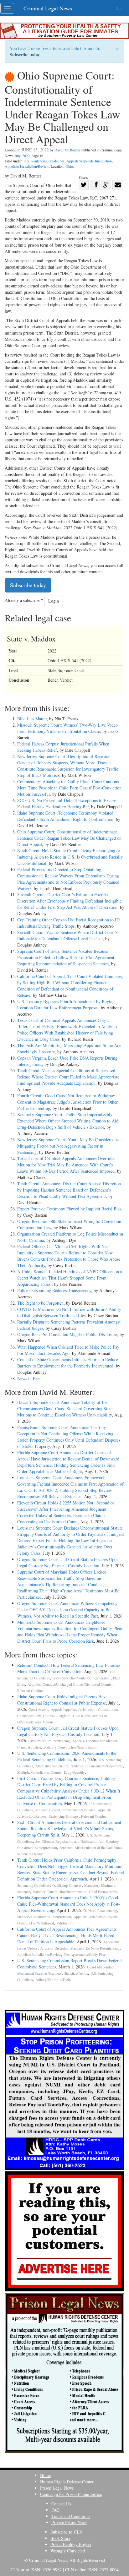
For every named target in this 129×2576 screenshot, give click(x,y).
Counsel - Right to (57, 1716)
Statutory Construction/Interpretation (70, 1747)
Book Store (60, 2538)
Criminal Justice (29, 1747)
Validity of (64, 1923)
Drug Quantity (74, 1772)
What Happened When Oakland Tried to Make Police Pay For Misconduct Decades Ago (68, 1350)
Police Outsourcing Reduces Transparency (54, 1290)
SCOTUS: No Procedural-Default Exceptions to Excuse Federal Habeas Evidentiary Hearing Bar (67, 803)
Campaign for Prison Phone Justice (71, 2494)
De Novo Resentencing (100, 1910)
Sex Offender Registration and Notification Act (69, 1841)
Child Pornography (103, 1892)
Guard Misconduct (101, 1967)
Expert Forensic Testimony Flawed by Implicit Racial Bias (69, 1209)
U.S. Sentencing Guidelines (44, 161)
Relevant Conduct (30, 1691)
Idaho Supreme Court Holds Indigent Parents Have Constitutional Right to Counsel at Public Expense (62, 1700)
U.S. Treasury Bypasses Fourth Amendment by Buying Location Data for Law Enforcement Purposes (66, 1004)
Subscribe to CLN (67, 2532)
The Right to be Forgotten (40, 1303)
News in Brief (30, 1378)
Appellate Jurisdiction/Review (27, 166)
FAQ (55, 2510)
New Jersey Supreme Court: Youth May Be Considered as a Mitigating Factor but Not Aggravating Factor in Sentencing (70, 1146)
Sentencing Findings (64, 1816)
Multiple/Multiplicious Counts (39, 1772)
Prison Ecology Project (71, 2544)
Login (54, 601)
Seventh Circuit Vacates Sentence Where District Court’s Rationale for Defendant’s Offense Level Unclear (67, 935)
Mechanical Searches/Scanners (39, 1973)
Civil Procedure (40, 1741)
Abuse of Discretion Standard (62, 1948)
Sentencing (62, 1741)
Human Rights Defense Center (67, 2482)
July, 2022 (22, 156)
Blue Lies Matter (32, 719)
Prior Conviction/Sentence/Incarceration (81, 1678)
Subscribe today (25, 55)
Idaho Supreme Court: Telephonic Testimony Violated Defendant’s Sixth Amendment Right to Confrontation (65, 816)
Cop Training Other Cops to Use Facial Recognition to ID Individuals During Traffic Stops (68, 923)
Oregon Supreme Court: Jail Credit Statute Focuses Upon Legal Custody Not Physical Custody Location (68, 1562)
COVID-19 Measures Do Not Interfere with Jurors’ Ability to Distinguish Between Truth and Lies (69, 1312)
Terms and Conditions (71, 2516)
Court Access (38, 1709)
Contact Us (61, 2504)
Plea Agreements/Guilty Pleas (85, 1954)
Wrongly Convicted (68, 2551)
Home (45, 2475)
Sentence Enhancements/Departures (97, 1766)
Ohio (69, 166)
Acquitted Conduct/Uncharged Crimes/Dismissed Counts (70, 1684)
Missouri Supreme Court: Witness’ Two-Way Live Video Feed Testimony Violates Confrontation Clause (67, 728)
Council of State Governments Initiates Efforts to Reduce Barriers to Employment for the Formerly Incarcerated (68, 1363)
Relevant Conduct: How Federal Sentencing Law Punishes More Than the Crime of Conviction (69, 1668)
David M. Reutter (67, 150)
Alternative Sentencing (52, 1766)
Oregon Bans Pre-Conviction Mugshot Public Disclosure (67, 1334)
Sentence (66, 1848)
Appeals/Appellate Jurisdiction (89, 161)
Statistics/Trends (76, 1973)
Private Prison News (69, 2522)
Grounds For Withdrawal (36, 1923)
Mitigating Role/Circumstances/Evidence (65, 1810)
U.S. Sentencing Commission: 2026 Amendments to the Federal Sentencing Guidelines (67, 1756)
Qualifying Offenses (67, 1885)
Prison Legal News (57, 2488)
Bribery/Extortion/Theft (53, 1980)
